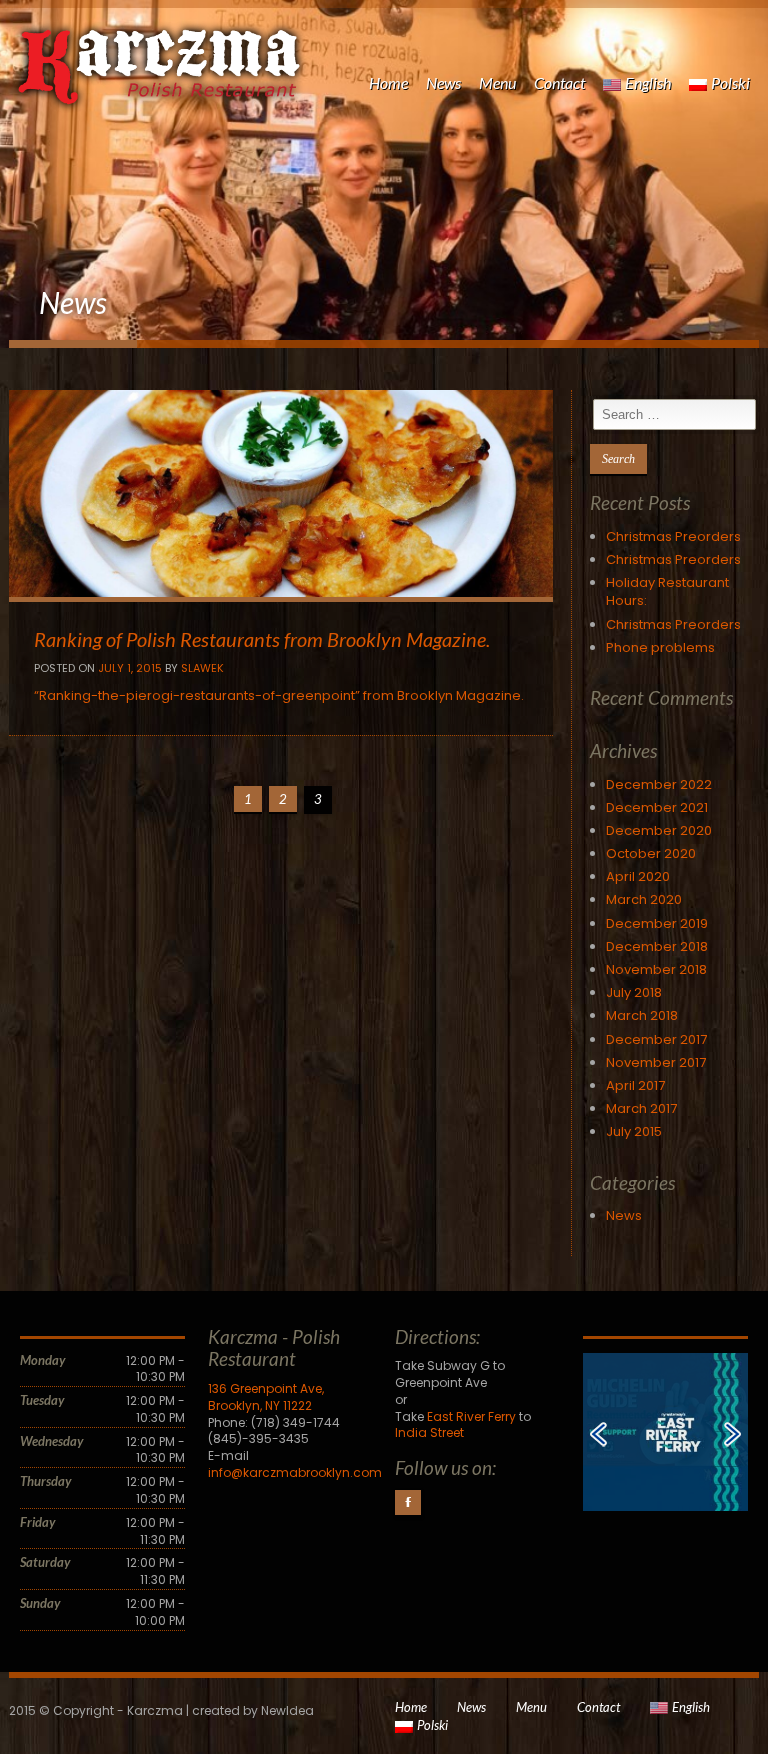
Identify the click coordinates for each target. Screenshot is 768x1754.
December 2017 (656, 1039)
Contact (559, 82)
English (648, 82)
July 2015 (634, 1131)
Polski (730, 82)
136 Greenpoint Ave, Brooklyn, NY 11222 (266, 1397)
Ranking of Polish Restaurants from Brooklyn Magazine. (262, 639)
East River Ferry (471, 1416)
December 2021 (657, 807)
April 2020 (638, 876)
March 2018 (642, 1015)
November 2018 (656, 969)
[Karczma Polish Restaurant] (159, 52)
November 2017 (656, 1062)
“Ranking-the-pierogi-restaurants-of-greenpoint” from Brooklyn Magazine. (279, 695)
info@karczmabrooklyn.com (295, 1472)
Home (388, 82)
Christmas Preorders (673, 536)
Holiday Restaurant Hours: (667, 591)
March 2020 (644, 899)
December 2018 (657, 946)
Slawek (202, 668)
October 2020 (651, 853)
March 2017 (641, 1108)
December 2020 (659, 830)
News (443, 82)
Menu (497, 82)
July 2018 (634, 992)
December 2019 (657, 923)
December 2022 (659, 784)
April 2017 (635, 1085)
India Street (429, 1432)
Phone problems (660, 647)
